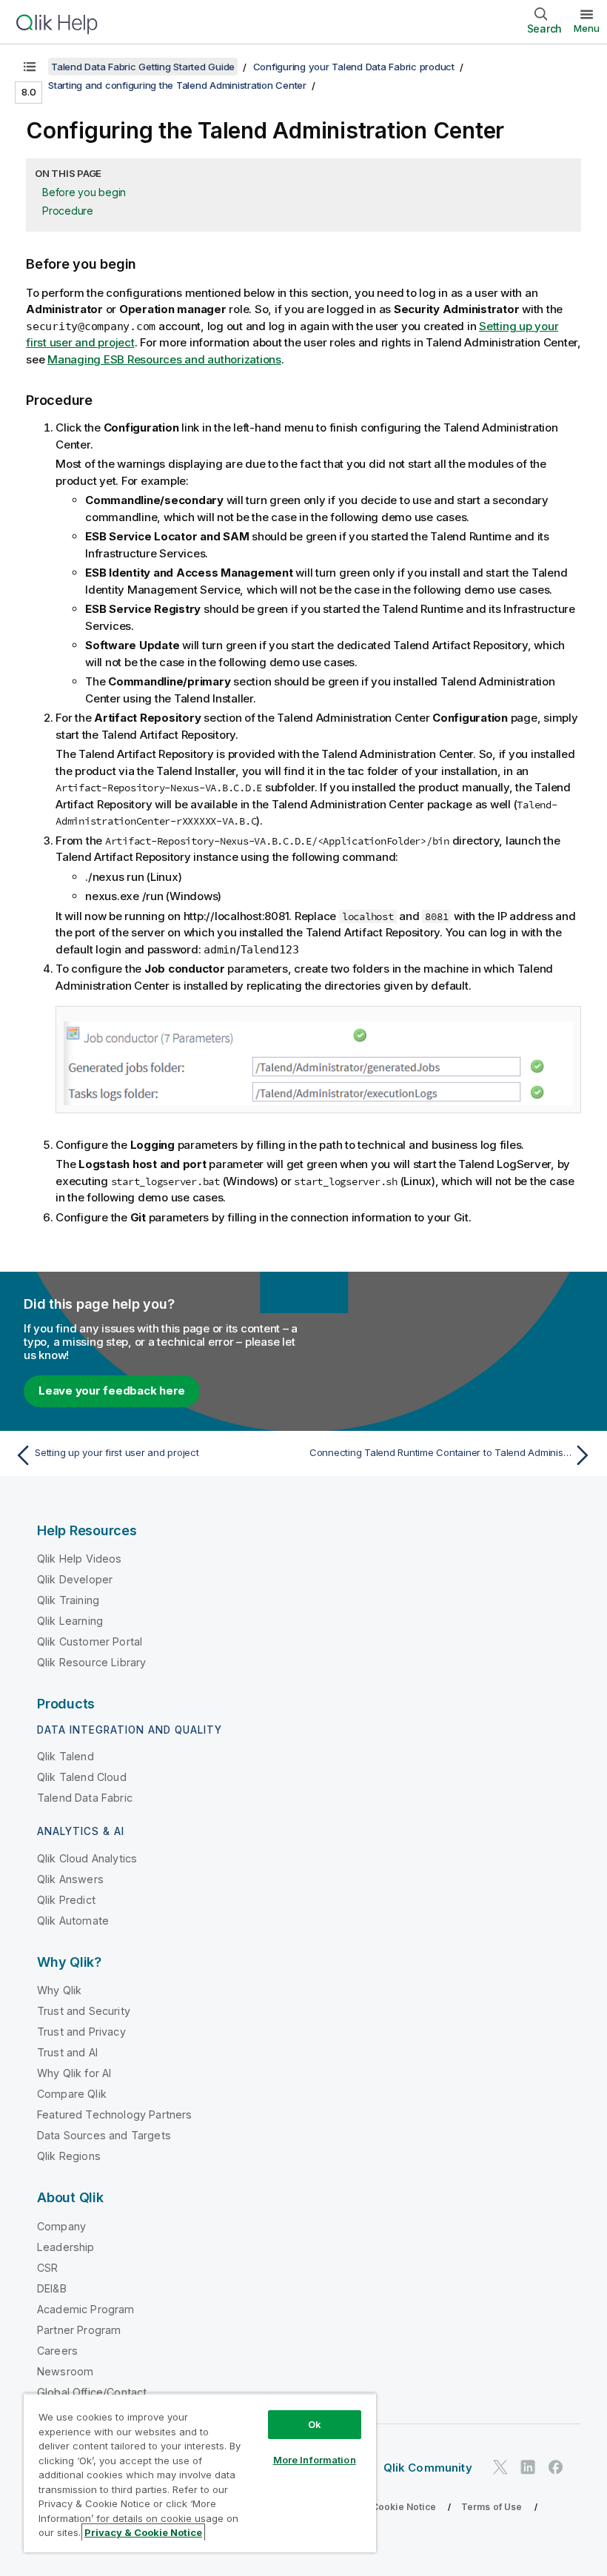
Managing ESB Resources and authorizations (164, 359)
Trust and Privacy (81, 2032)
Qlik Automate (73, 1921)
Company (61, 2226)
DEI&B (52, 2288)
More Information (315, 2460)
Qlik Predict (66, 1900)
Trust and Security (84, 2011)
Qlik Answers (70, 1879)
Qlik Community (428, 2468)
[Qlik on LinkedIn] (528, 2467)
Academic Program (86, 2309)
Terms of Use (492, 2507)
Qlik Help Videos (80, 1559)
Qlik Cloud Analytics (87, 1858)
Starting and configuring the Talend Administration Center (177, 85)
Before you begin (84, 192)
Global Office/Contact (92, 2392)
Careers (57, 2351)
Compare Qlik (72, 2094)
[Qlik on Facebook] (556, 2467)
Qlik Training (68, 1600)
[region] (200, 2473)
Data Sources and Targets (104, 2135)
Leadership (66, 2247)
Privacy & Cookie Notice (381, 2507)
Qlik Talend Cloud (82, 1777)
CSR (47, 2268)
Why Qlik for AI (74, 2073)
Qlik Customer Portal (90, 1641)
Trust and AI (67, 2052)
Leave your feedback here (112, 1391)
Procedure (68, 211)
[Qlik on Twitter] (500, 2467)
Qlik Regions (69, 2156)
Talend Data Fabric (85, 1798)
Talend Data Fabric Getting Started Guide (143, 67)
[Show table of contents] (30, 67)
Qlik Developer (75, 1579)
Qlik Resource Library (91, 1662)
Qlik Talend (66, 1756)
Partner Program (79, 2330)
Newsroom (65, 2371)
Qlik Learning (70, 1621)
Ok (315, 2424)
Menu (587, 28)
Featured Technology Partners (114, 2114)
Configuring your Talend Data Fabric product (354, 67)
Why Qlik (59, 1990)
